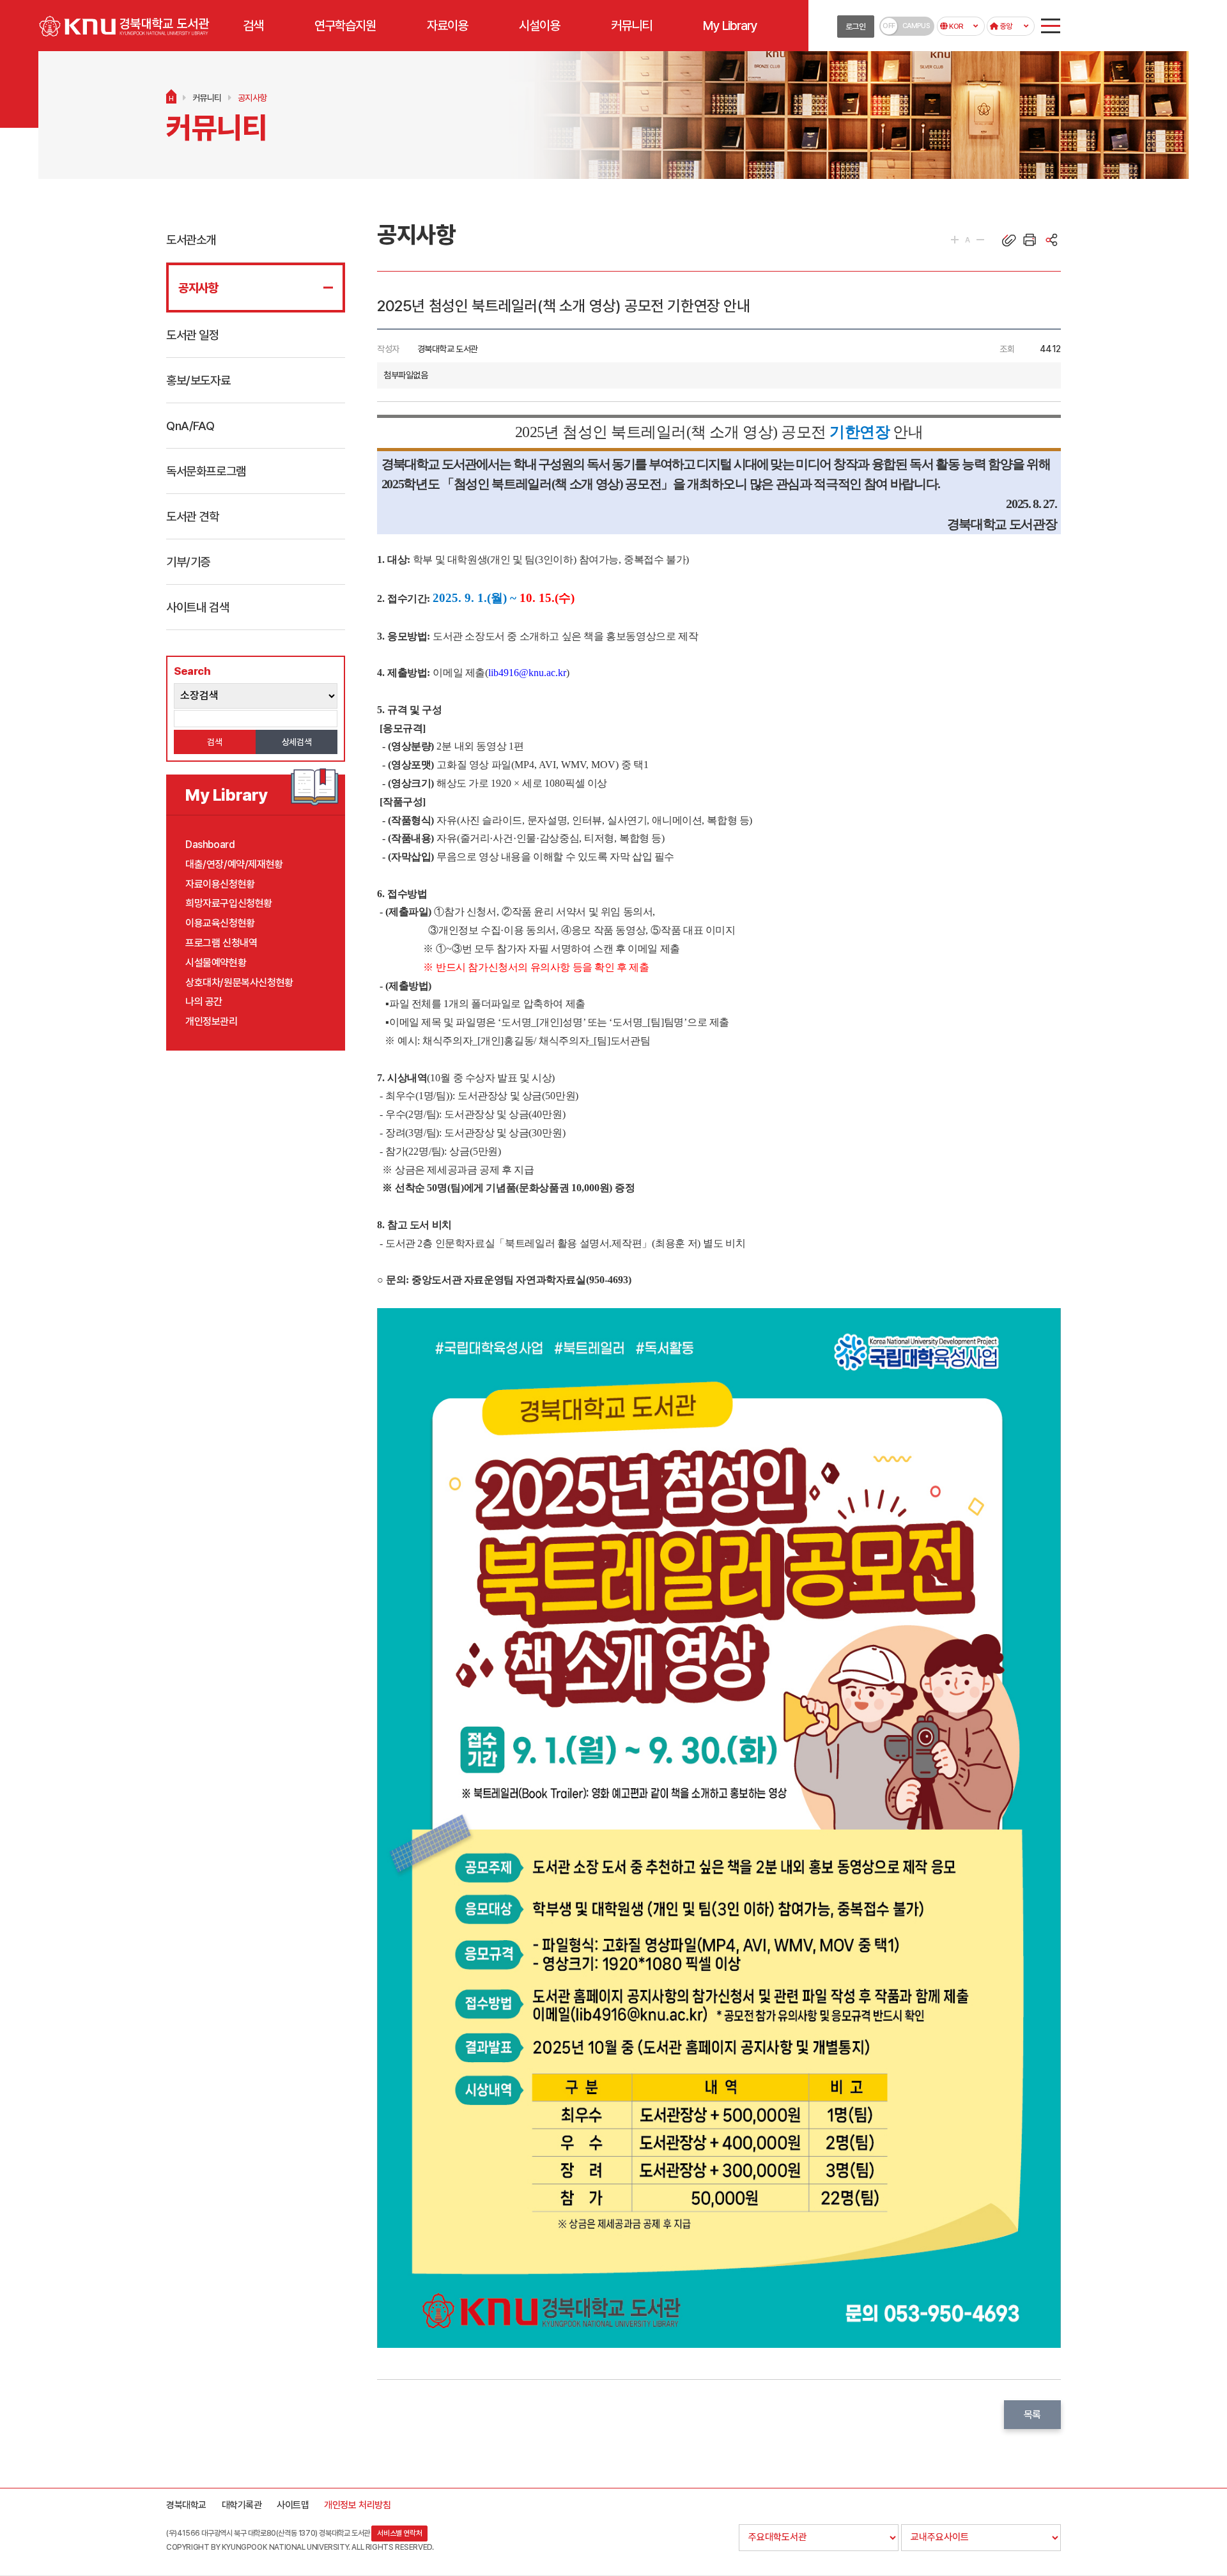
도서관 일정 (193, 335)
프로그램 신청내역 (221, 943)
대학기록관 (242, 2505)
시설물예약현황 (216, 963)
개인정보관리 (212, 1022)
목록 (1032, 2415)
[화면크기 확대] (955, 240)
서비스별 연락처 (399, 2533)
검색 (214, 742)
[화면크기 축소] (980, 240)
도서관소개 (191, 240)
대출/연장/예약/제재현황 (234, 864)
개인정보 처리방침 (357, 2505)
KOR (955, 26)
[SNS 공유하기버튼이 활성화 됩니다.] (1051, 240)
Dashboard (210, 845)
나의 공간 (204, 1002)
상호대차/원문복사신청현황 (239, 983)
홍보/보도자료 (198, 380)
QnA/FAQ (190, 426)
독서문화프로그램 (206, 471)
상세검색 (297, 742)
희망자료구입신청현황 (229, 903)
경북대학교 (186, 2505)
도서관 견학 (193, 516)
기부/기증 (188, 562)
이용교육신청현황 (220, 923)
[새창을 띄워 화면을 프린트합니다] (1030, 240)
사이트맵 (293, 2505)
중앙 (1005, 26)
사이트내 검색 (197, 607)
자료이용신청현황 (220, 884)
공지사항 (252, 98)
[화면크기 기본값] (968, 240)
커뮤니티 (207, 98)
